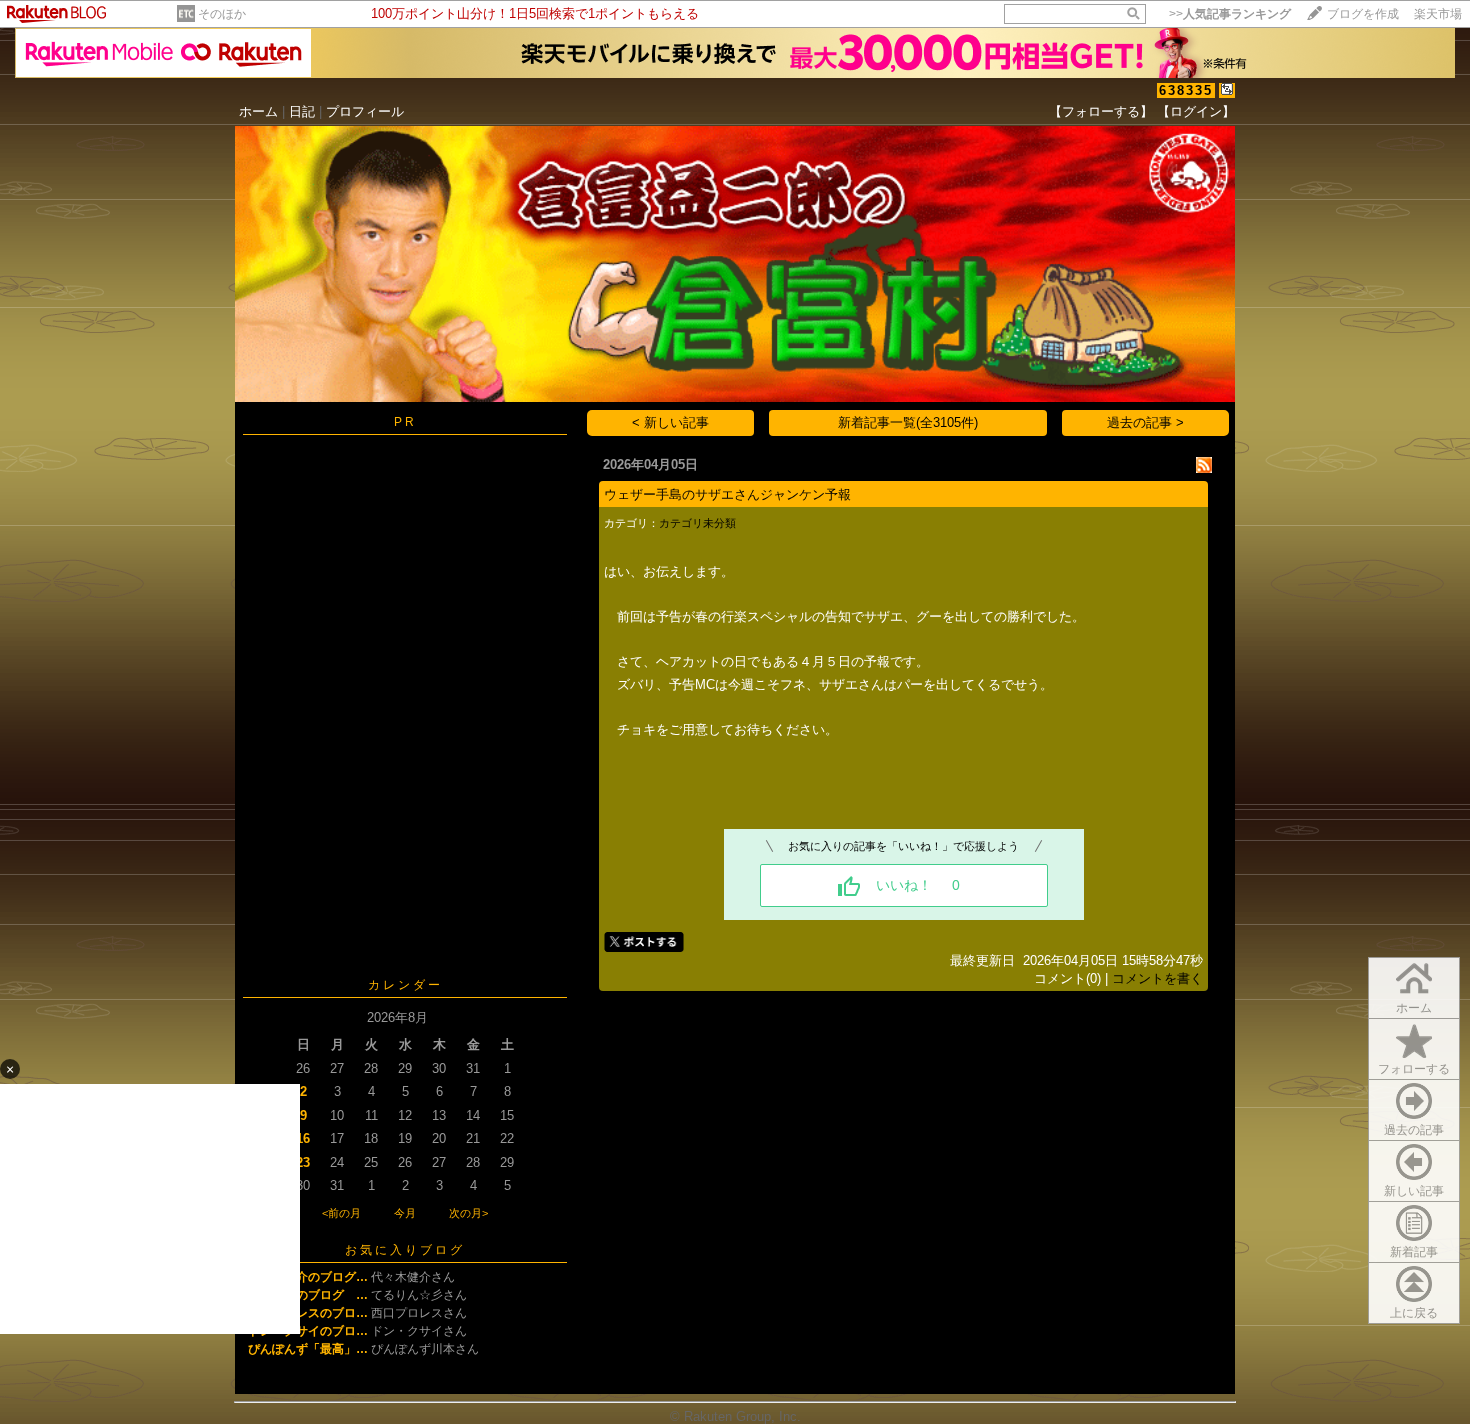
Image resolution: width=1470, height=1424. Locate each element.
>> (1230, 14)
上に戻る (1414, 1313)
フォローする (1414, 1069)
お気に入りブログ (405, 1250)
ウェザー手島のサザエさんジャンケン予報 (727, 494)
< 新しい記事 (670, 422)
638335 (1186, 90)
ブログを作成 (1363, 14)
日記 (302, 111)
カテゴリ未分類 (697, 523)
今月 (405, 1213)
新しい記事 (1414, 1191)
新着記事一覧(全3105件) (908, 422)
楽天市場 (1438, 14)
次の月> (468, 1213)
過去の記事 (1414, 1130)
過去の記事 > (1145, 422)
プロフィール (365, 111)
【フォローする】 (1101, 111)
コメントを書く (1157, 978)
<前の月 (341, 1213)
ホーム (258, 111)
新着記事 (1414, 1252)
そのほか (222, 14)
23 (303, 1162)
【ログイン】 (1196, 111)
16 (303, 1138)
